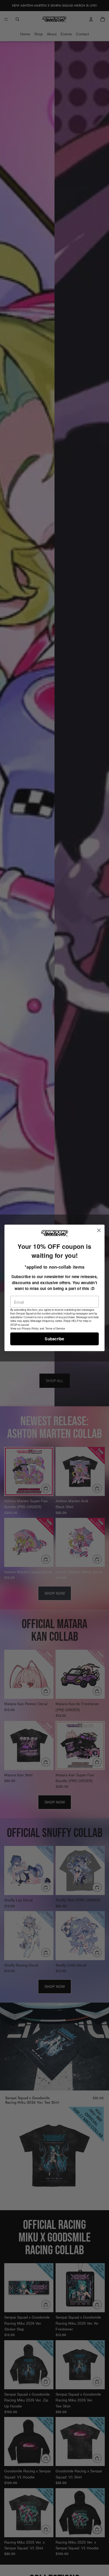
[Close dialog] (99, 1231)
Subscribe (54, 1339)
